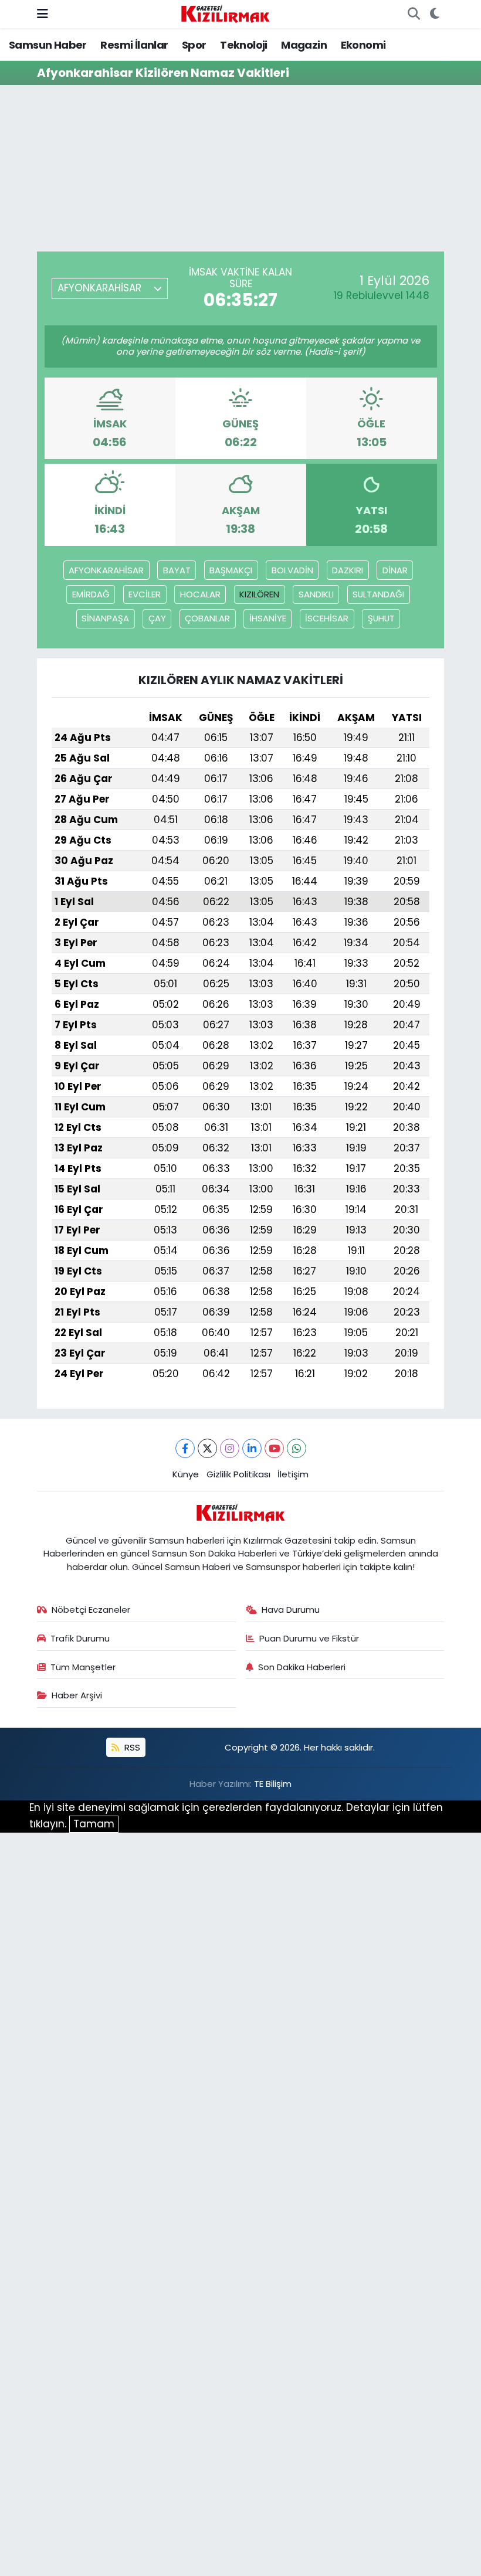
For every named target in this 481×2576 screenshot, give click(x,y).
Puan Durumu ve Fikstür (309, 1638)
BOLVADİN (292, 570)
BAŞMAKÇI (231, 570)
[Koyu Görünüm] (434, 14)
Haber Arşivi (77, 1695)
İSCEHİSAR (327, 618)
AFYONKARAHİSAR (106, 570)
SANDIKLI (316, 594)
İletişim (293, 1474)
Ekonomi (363, 45)
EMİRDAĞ (91, 594)
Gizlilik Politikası (238, 1474)
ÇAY (157, 618)
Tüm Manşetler (83, 1667)
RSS (131, 1747)
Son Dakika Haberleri (302, 1667)
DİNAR (395, 570)
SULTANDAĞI (378, 594)
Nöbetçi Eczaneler (91, 1610)
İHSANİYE (268, 618)
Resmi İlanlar (134, 45)
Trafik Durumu (80, 1638)
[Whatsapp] (297, 1448)
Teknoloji (244, 45)
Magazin (304, 45)
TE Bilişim (273, 1784)
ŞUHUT (381, 618)
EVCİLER (145, 594)
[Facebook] (185, 1448)
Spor (194, 45)
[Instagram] (230, 1448)
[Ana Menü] (43, 13)
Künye (186, 1474)
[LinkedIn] (252, 1448)
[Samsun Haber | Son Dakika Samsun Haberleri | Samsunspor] (225, 13)
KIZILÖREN (259, 594)
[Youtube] (274, 1448)
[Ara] (414, 14)
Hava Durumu (291, 1610)
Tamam (94, 1824)
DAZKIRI (348, 570)
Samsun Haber (48, 45)
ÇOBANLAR (207, 618)
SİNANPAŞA (105, 618)
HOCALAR (200, 594)
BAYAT (177, 570)
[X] (207, 1448)
